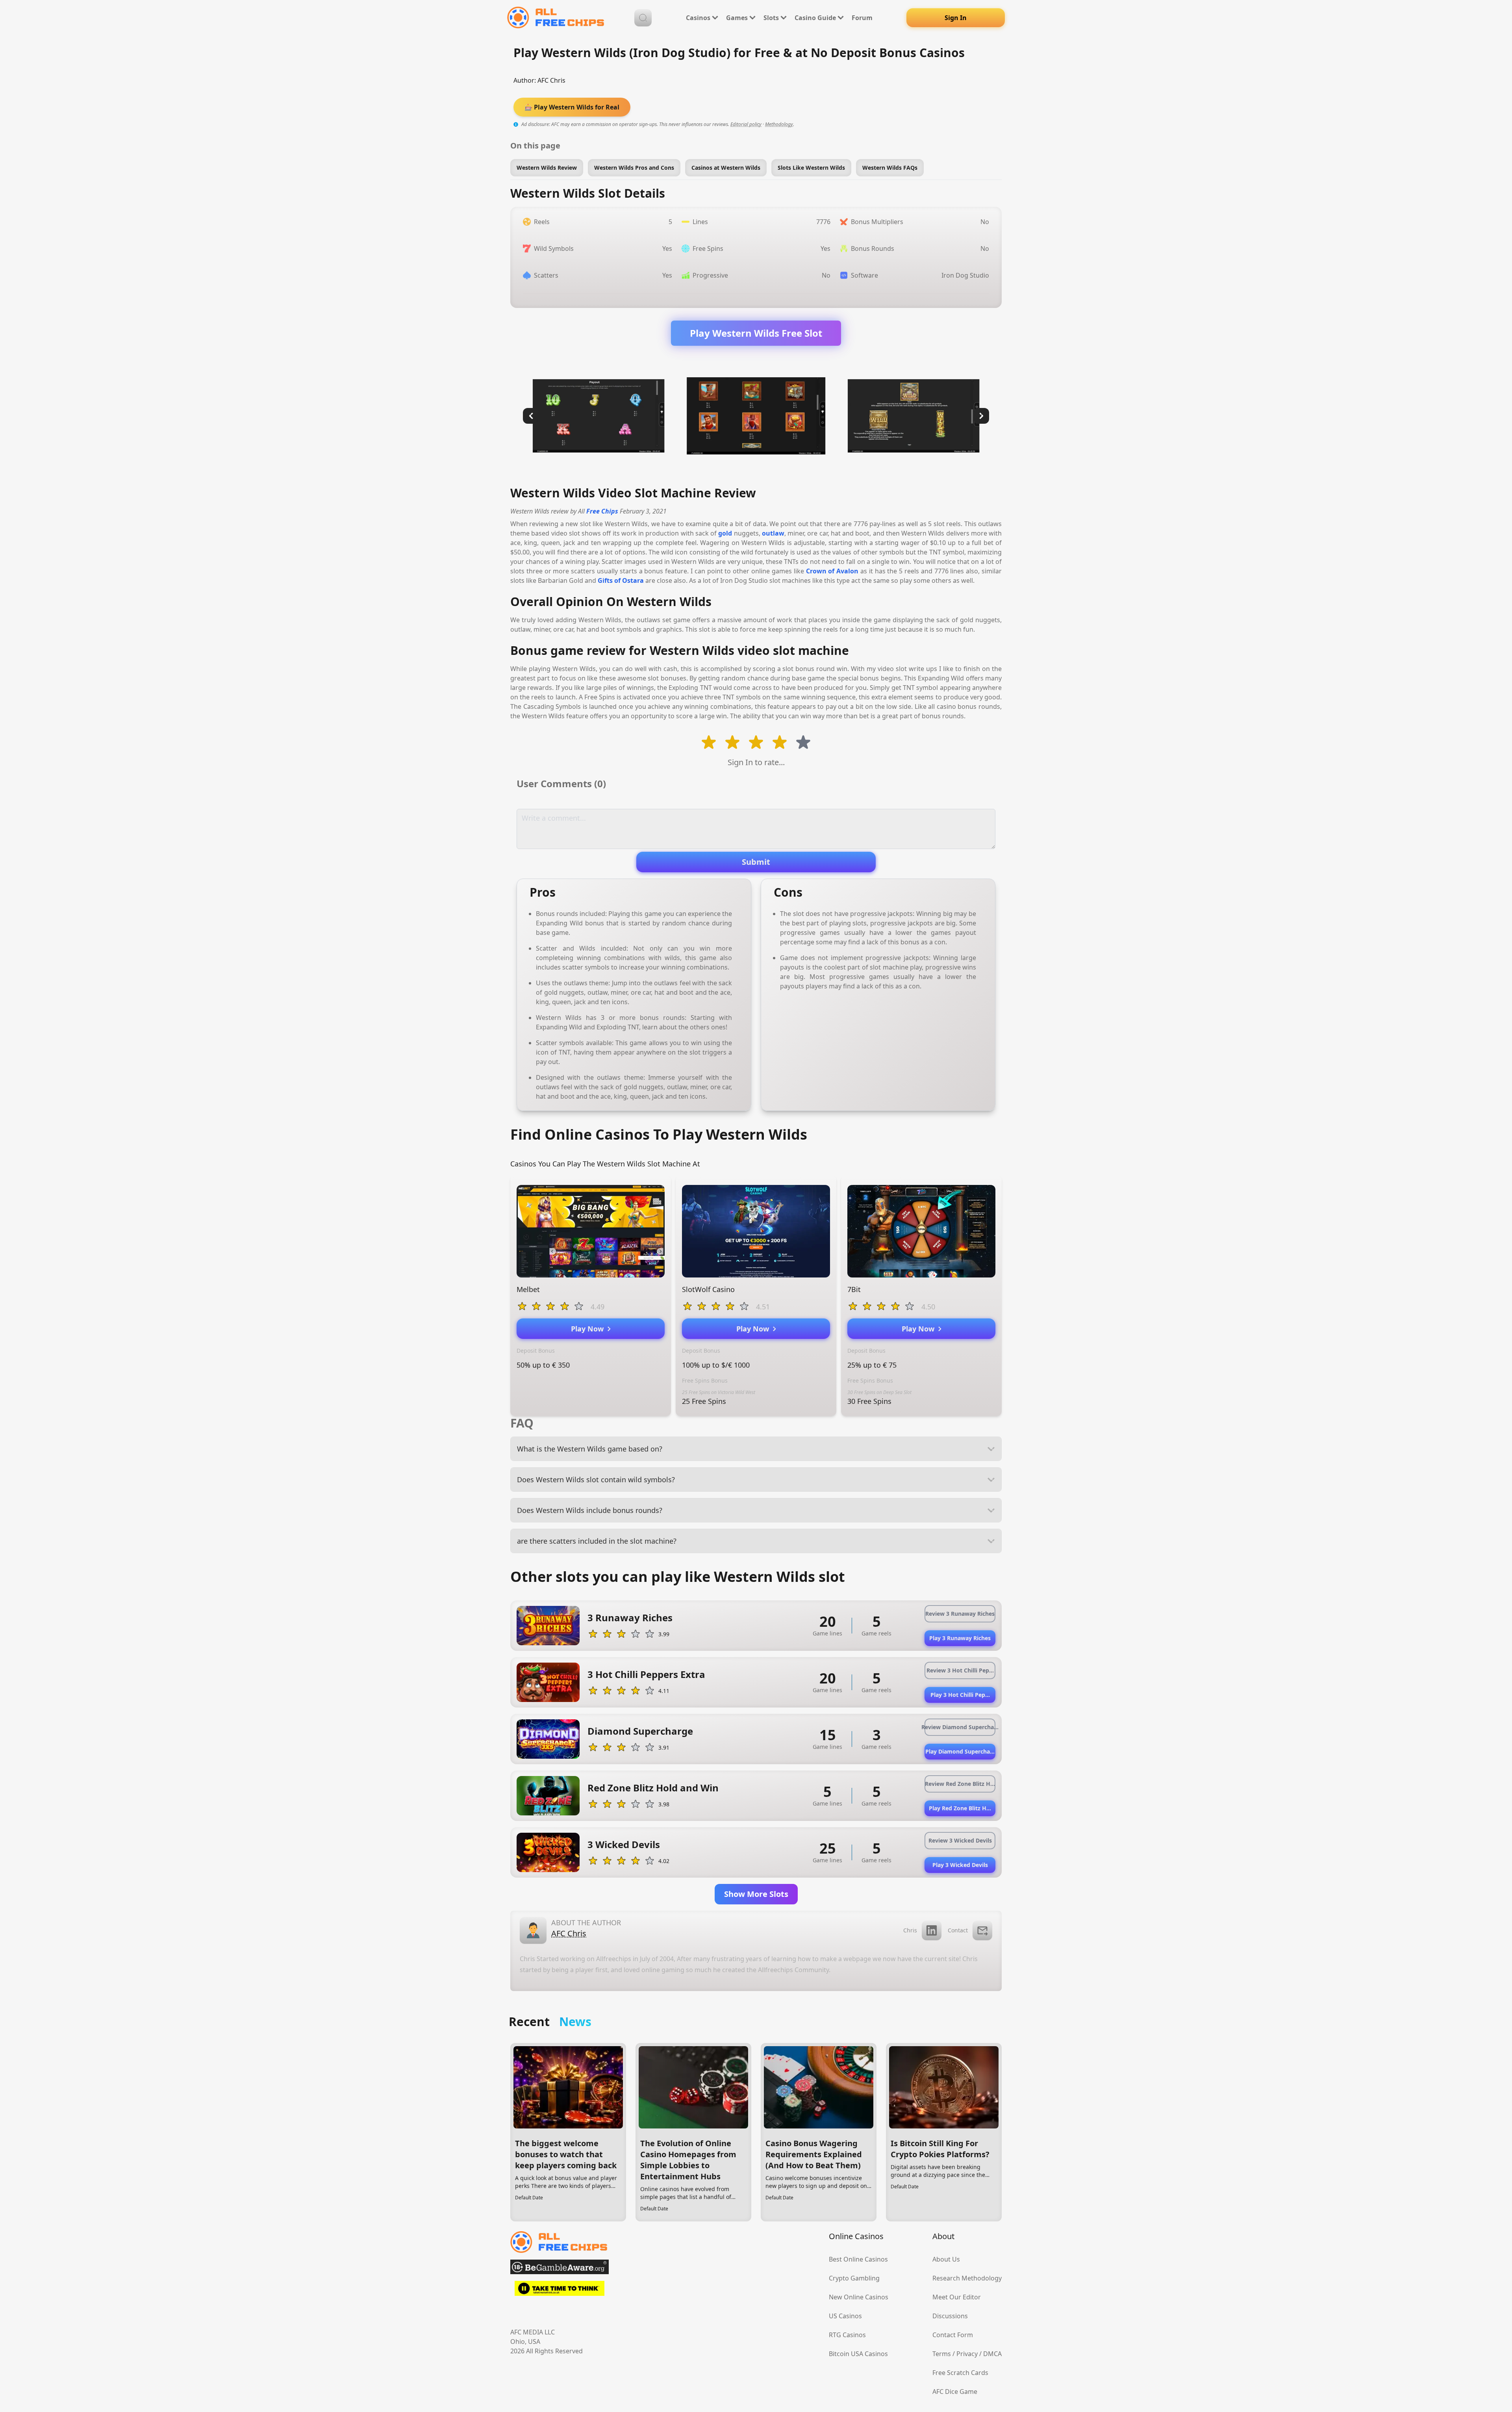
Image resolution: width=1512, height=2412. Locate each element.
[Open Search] (643, 18)
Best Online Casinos (858, 2259)
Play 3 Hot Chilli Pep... (960, 1695)
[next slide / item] (981, 416)
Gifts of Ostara (621, 580)
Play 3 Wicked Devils (960, 1865)
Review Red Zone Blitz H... (960, 1784)
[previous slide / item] (531, 416)
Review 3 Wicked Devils (960, 1840)
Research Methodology (967, 2278)
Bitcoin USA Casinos (858, 2354)
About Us (946, 2259)
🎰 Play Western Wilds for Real (572, 107)
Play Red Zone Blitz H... (960, 1808)
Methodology (779, 124)
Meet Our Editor (957, 2297)
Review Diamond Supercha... (960, 1727)
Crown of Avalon (832, 571)
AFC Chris (551, 80)
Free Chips (602, 511)
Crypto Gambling (854, 2278)
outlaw (773, 533)
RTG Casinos (847, 2335)
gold (725, 533)
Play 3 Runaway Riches (960, 1638)
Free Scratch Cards (960, 2373)
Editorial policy (746, 124)
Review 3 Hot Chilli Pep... (960, 1670)
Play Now (589, 1329)
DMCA (992, 2354)
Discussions (950, 2316)
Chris (910, 1930)
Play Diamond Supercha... (960, 1751)
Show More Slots (756, 1894)
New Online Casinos (859, 2297)
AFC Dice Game (955, 2392)
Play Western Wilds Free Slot (756, 333)
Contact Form (953, 2335)
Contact (958, 1930)
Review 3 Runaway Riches (960, 1614)
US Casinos (845, 2316)
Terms (942, 2354)
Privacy (967, 2354)
